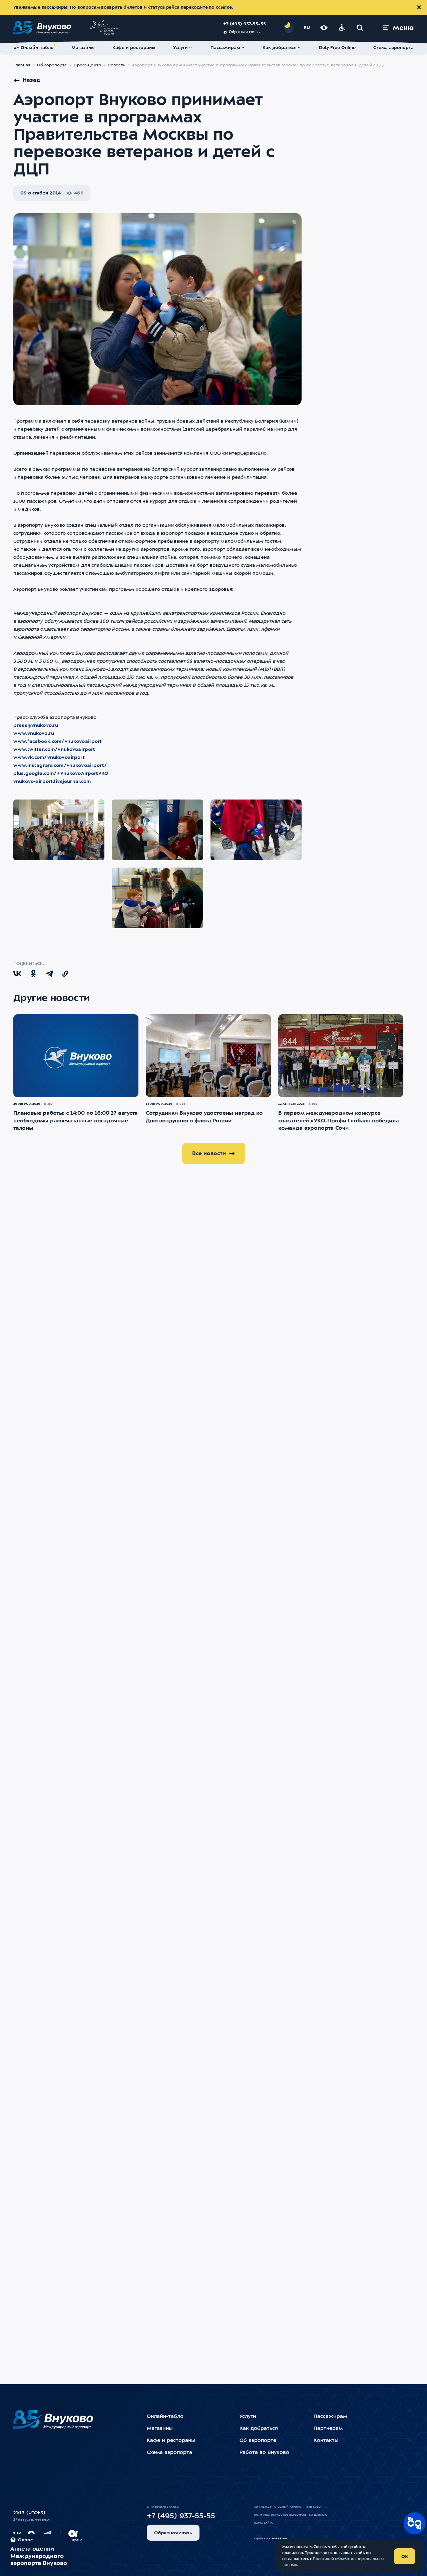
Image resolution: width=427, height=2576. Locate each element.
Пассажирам (330, 2417)
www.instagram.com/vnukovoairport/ (60, 765)
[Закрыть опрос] (72, 2534)
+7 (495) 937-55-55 (245, 24)
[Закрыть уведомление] (419, 7)
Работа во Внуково (264, 2453)
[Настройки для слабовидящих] (324, 28)
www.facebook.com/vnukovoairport (58, 741)
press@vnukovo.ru (36, 725)
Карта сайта (263, 2523)
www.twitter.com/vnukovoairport (54, 749)
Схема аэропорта (169, 2453)
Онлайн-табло (165, 2417)
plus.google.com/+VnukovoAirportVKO (61, 774)
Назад (31, 80)
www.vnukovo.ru (34, 733)
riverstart (280, 2539)
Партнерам (328, 2429)
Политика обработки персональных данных (290, 2515)
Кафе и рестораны (171, 2441)
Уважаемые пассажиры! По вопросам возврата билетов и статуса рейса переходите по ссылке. (123, 8)
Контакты (326, 2441)
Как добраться (259, 2429)
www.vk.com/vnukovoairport (49, 757)
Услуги (248, 2417)
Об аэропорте (52, 65)
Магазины (160, 2429)
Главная (22, 65)
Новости (117, 65)
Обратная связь (244, 32)
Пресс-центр (87, 65)
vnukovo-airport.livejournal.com (52, 782)
